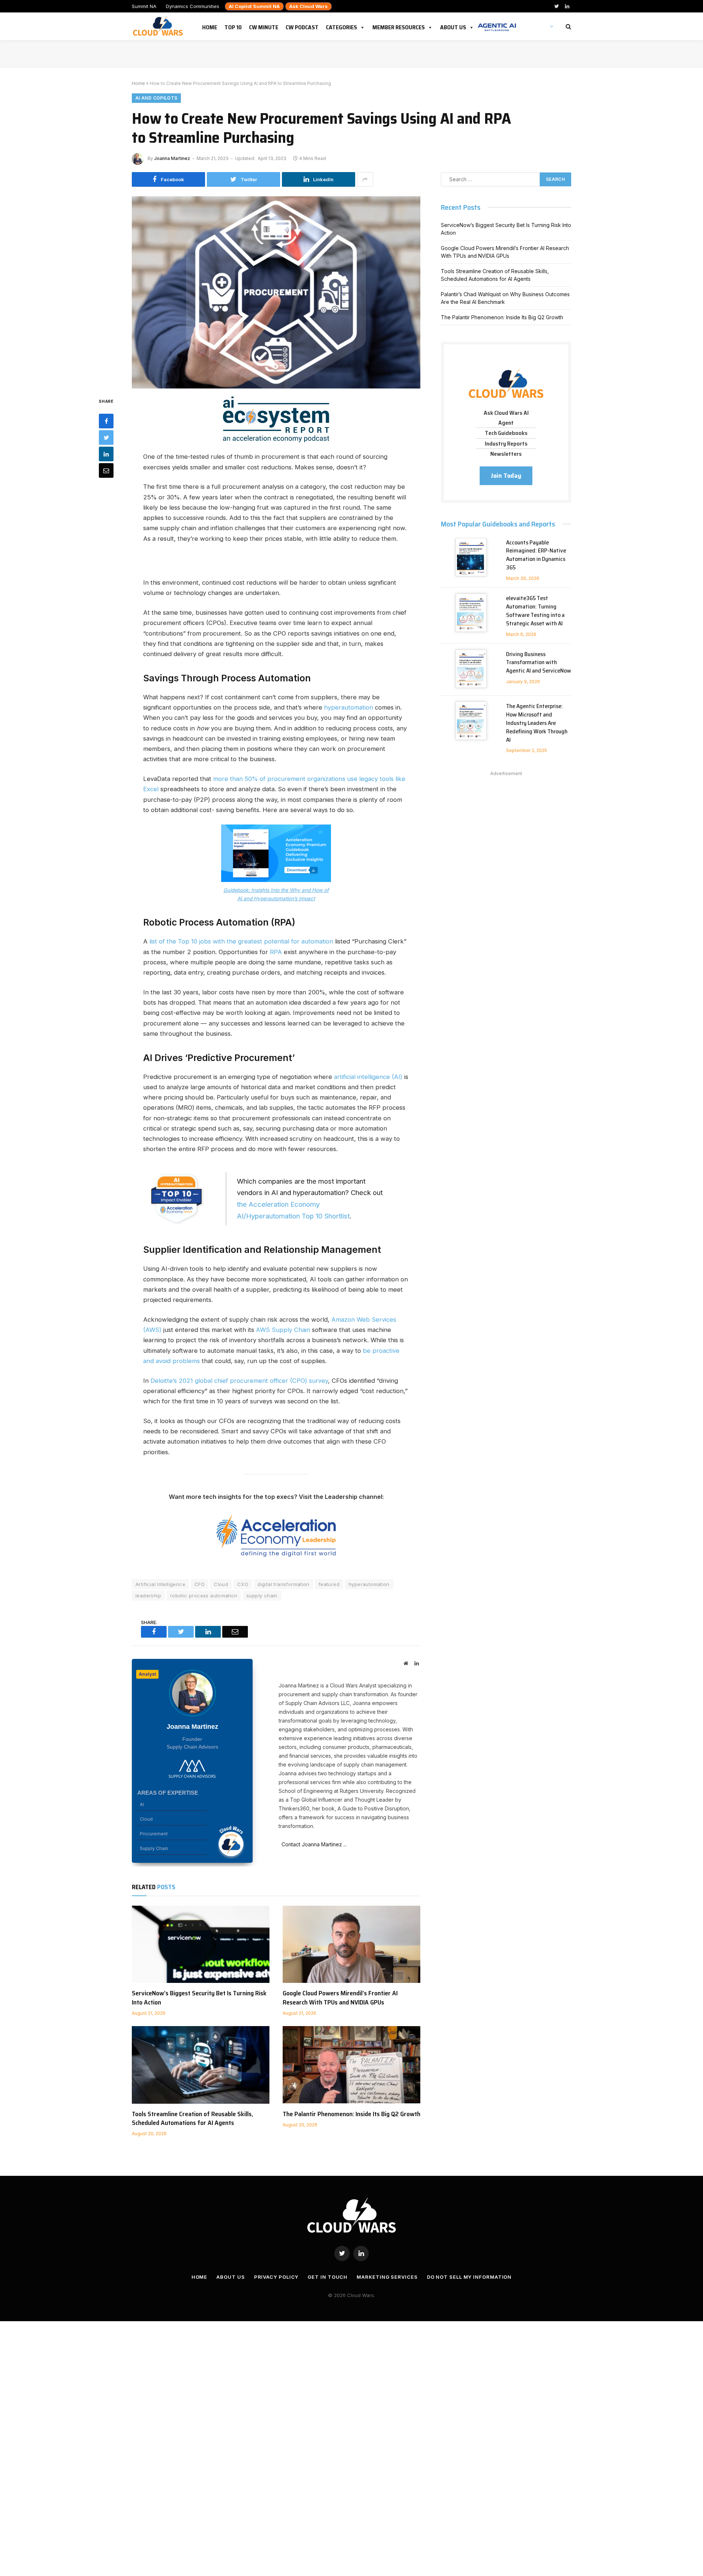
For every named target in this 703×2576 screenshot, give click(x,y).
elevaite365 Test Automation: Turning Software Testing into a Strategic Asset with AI (535, 611)
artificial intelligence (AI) (368, 1077)
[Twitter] (106, 437)
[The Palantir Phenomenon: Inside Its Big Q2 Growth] (351, 2065)
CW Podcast (302, 26)
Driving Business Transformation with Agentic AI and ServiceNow (539, 663)
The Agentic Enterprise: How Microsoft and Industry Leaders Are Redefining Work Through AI (537, 723)
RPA (276, 952)
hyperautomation (349, 707)
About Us (453, 26)
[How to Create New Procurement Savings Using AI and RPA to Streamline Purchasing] (276, 291)
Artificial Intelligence (160, 1584)
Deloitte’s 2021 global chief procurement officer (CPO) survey (239, 1381)
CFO (200, 1584)
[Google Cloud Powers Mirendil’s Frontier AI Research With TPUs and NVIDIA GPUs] (351, 1944)
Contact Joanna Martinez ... (313, 1844)
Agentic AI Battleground (497, 23)
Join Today (506, 476)
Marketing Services (387, 2277)
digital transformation (283, 1584)
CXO (243, 1584)
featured (329, 1584)
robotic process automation (204, 1596)
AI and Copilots (156, 98)
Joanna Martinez (172, 158)
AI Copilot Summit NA (254, 6)
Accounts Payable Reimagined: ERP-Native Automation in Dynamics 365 (536, 555)
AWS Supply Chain (283, 1330)
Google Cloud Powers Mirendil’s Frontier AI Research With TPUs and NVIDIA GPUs (340, 1998)
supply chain (262, 1596)
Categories (341, 26)
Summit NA (144, 6)
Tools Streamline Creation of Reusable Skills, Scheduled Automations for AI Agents (192, 2119)
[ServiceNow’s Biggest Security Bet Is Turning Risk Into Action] (201, 1944)
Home (210, 26)
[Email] (106, 470)
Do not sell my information (469, 2277)
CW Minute (264, 26)
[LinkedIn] (106, 454)
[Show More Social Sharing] (365, 179)
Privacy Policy (276, 2277)
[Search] (568, 27)
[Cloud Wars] (159, 26)
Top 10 (233, 26)
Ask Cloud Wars (308, 6)
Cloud (221, 1584)
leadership (148, 1596)
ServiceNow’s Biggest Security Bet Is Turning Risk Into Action (199, 1998)
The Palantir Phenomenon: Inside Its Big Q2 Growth (351, 2114)
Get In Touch (328, 2277)
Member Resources (399, 26)
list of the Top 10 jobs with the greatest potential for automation (240, 941)
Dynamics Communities (193, 6)
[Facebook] (106, 421)
